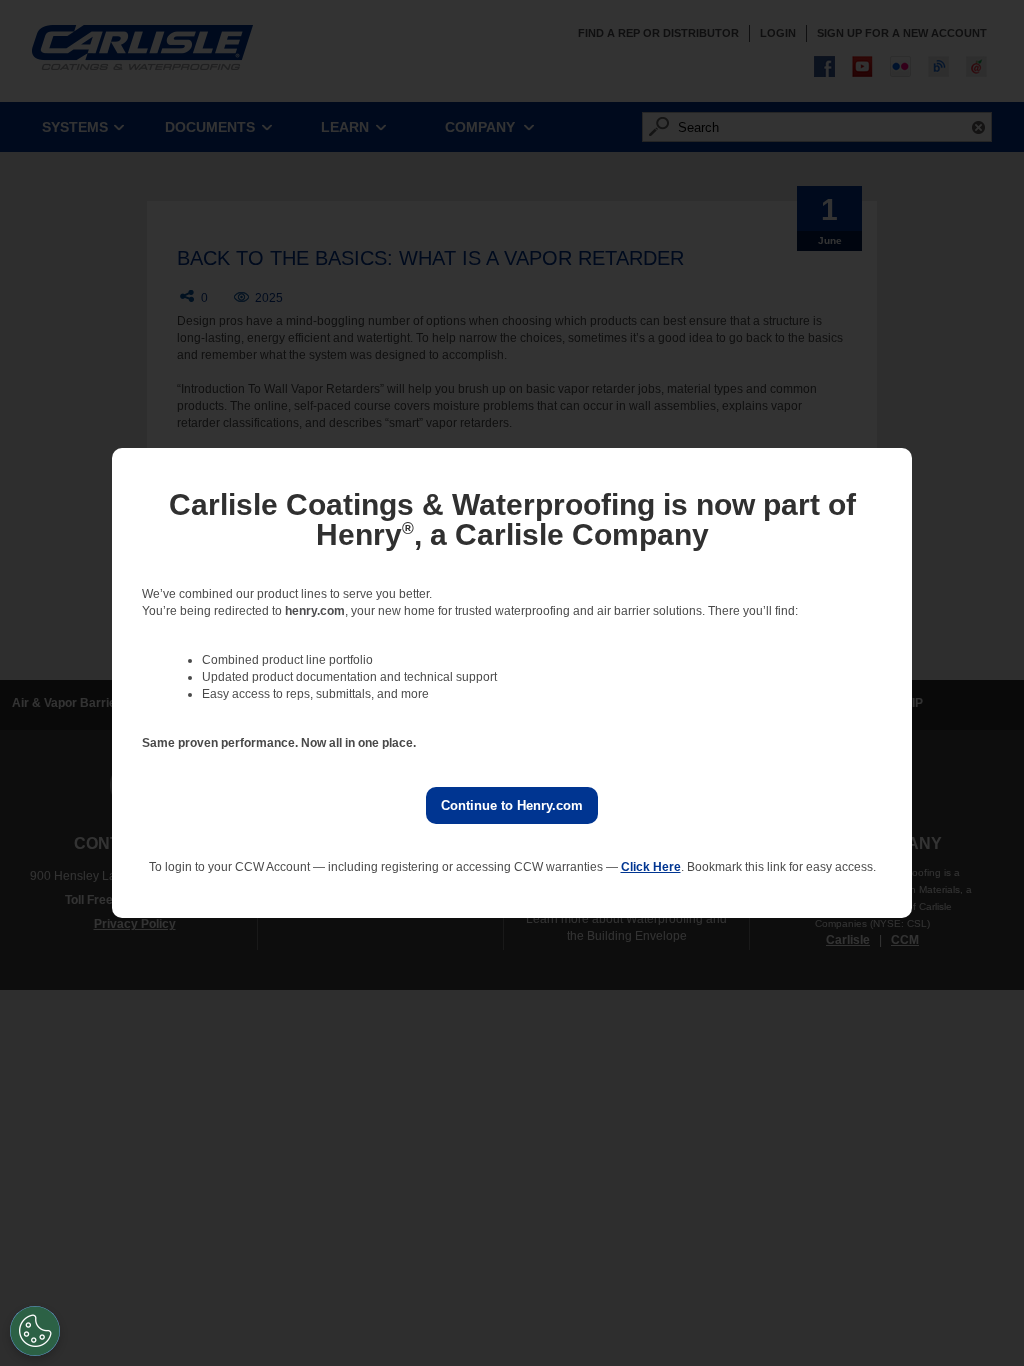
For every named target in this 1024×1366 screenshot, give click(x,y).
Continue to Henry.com (512, 805)
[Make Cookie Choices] (35, 1331)
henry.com (315, 611)
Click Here (651, 867)
